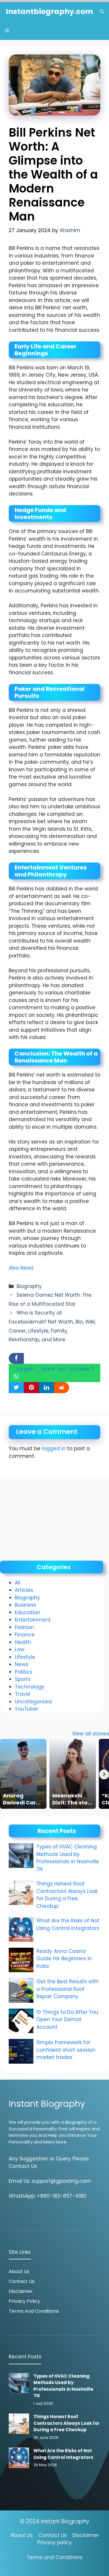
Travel (23, 1694)
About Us (19, 2271)
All (18, 1583)
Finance (25, 1635)
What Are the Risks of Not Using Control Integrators (68, 1924)
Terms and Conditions (34, 2311)
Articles (24, 1590)
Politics (24, 1672)
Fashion (24, 1627)
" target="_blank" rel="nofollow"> (54, 1369)
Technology (30, 1687)
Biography (29, 1286)
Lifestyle (25, 1657)
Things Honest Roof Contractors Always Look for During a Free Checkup (67, 1895)
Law (20, 1649)
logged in (54, 1448)
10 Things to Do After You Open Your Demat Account (67, 2020)
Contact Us (22, 2281)
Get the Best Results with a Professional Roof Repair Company (68, 1989)
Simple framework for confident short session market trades (66, 2050)
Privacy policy (54, 2543)
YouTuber (27, 1709)
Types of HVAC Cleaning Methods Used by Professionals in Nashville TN (68, 1858)
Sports (23, 1679)
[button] (102, 12)
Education (27, 1612)
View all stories (91, 1734)
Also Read (21, 1268)
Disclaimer (21, 2291)
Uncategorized (33, 1702)
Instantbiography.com (49, 12)
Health (23, 1642)
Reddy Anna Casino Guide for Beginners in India (64, 1959)
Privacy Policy (24, 2301)
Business (26, 1605)
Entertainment (33, 1620)
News (22, 1664)
